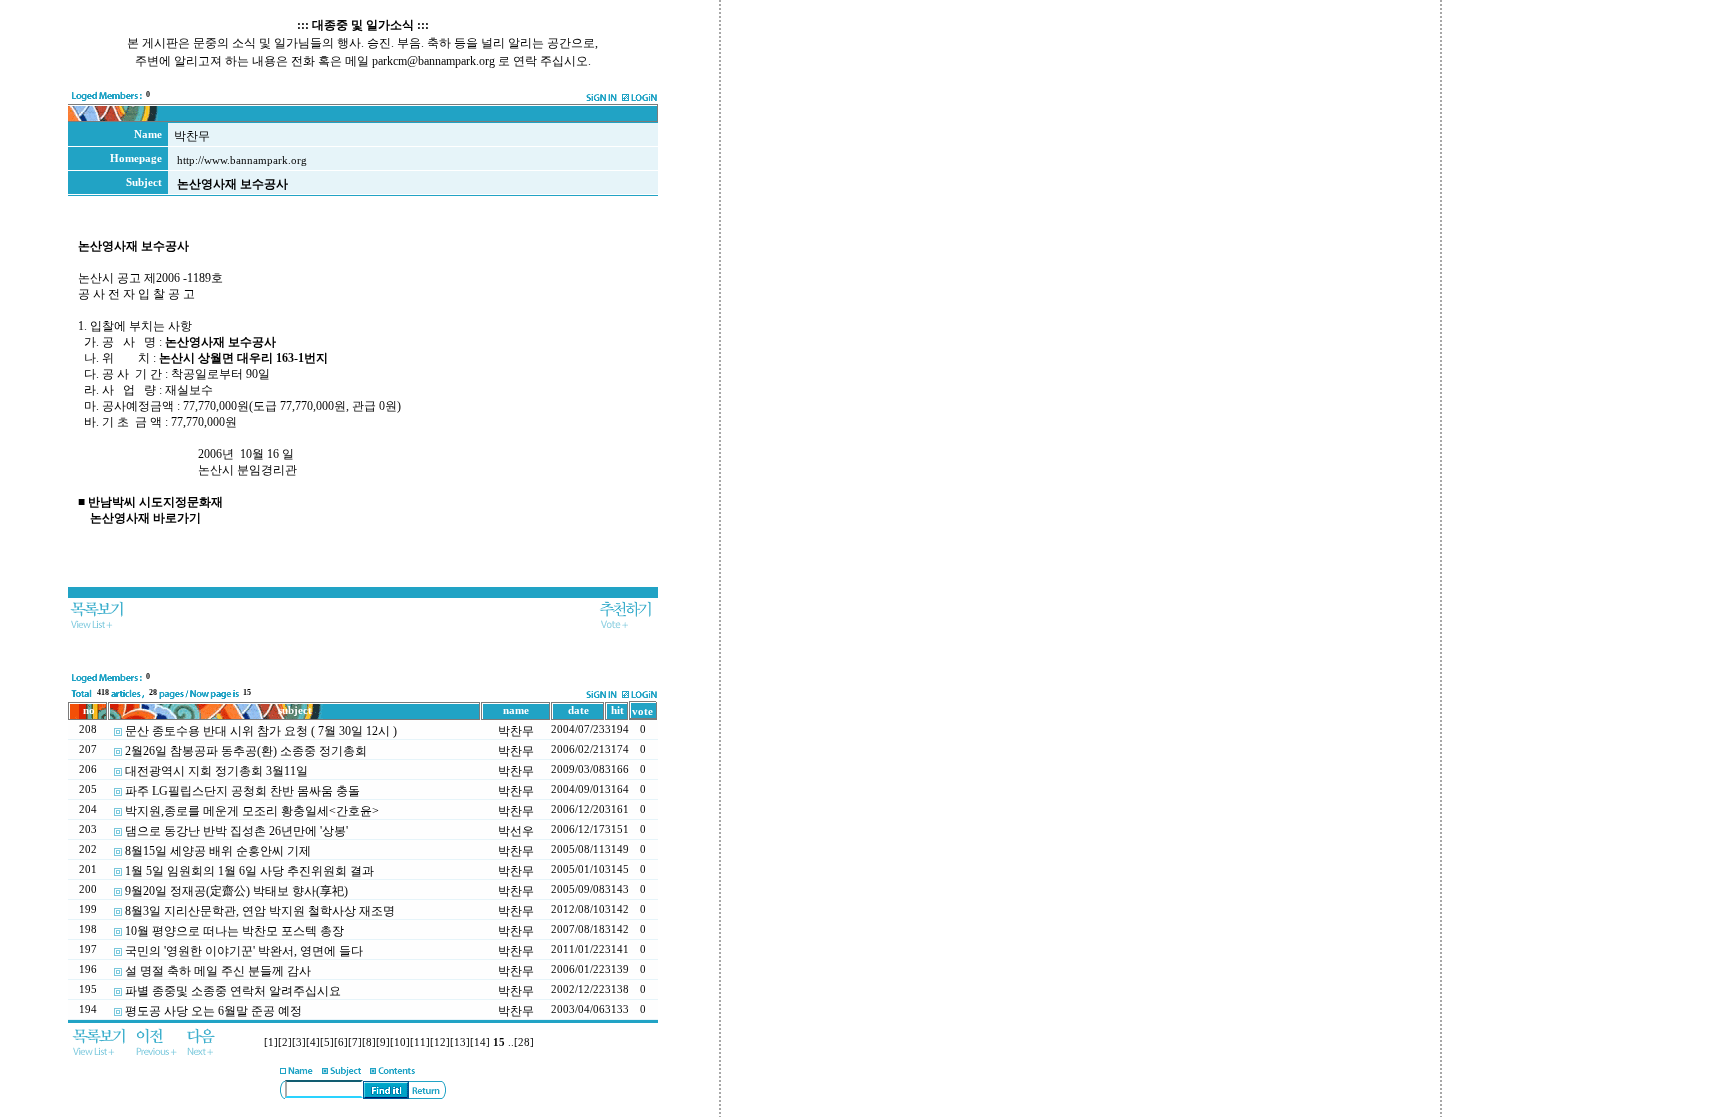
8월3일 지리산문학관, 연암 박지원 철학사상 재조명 (260, 911)
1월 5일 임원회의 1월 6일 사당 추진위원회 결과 (249, 871)
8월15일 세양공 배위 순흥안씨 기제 (218, 851)
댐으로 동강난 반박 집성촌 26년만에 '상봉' (236, 831)
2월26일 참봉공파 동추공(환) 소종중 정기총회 (246, 751)
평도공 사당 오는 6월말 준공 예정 (213, 1011)
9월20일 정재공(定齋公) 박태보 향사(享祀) (236, 891)
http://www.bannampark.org (242, 160)
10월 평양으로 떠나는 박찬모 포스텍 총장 (234, 931)
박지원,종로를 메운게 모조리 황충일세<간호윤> (252, 811)
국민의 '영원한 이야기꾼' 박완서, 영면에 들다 (244, 951)
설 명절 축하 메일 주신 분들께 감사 (218, 971)
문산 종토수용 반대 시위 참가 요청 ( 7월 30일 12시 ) (261, 731)
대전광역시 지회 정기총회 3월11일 (216, 771)
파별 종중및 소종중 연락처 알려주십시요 (233, 991)
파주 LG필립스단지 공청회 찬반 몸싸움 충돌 (242, 791)
